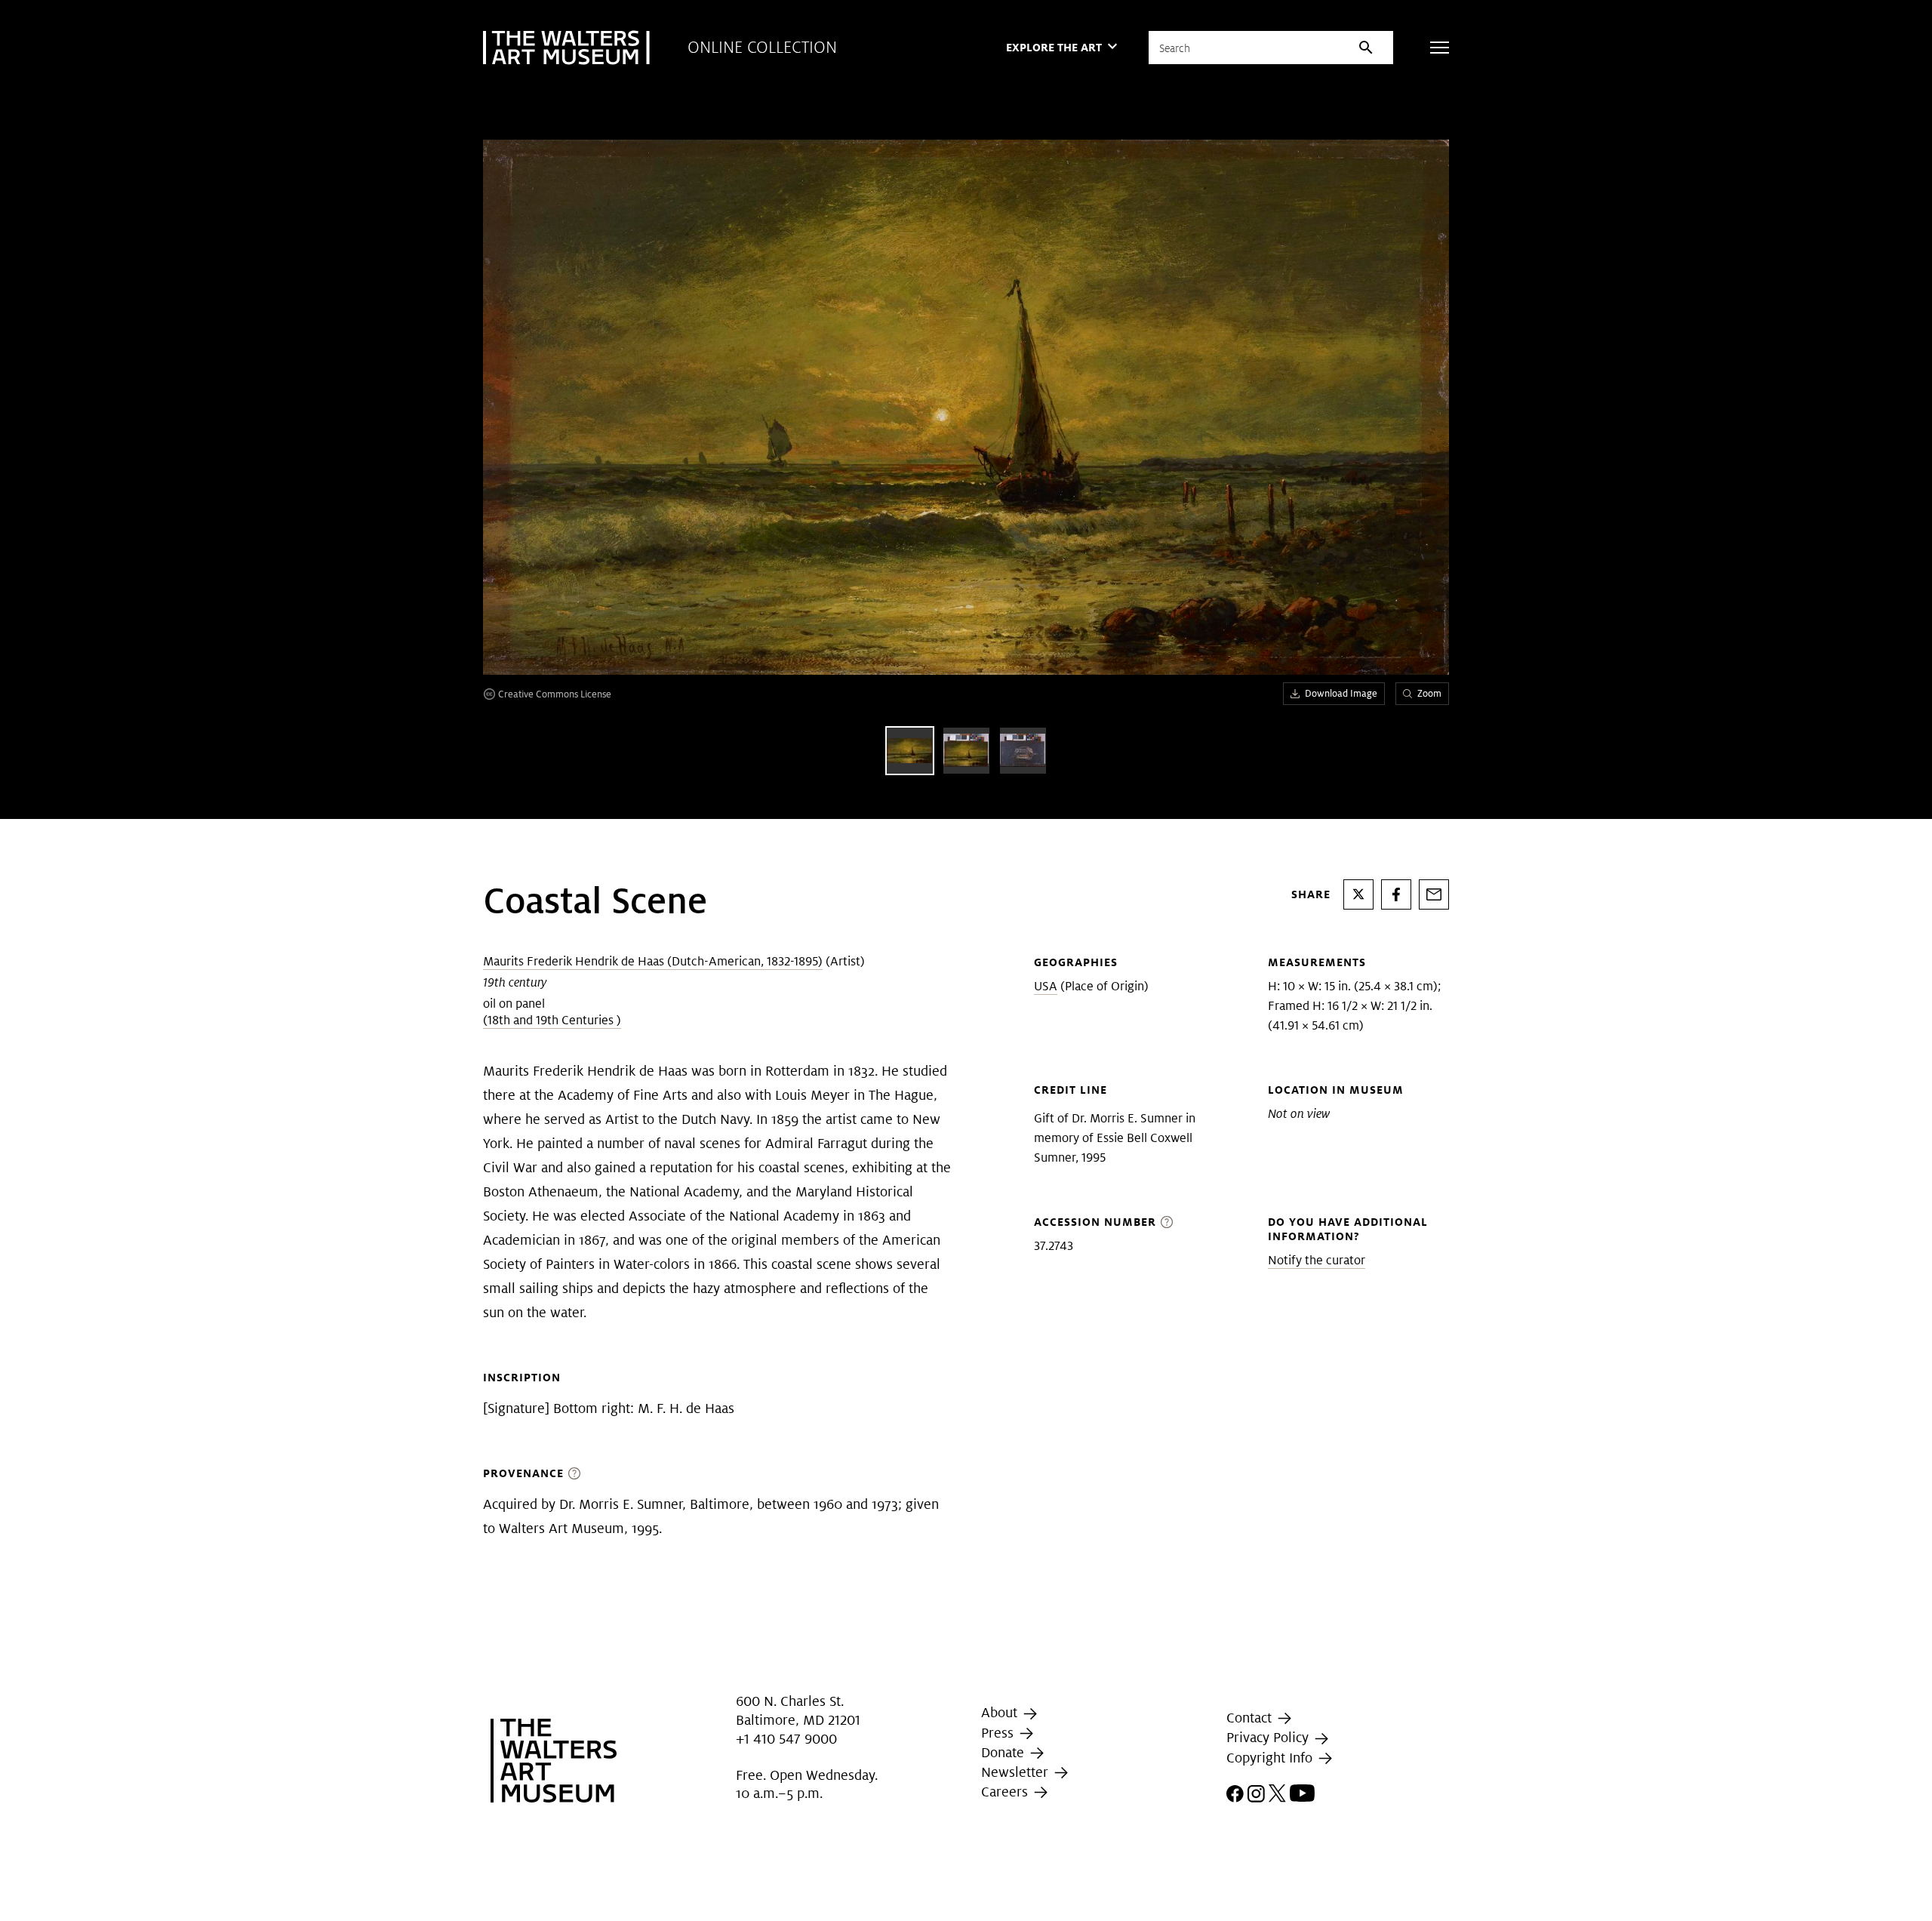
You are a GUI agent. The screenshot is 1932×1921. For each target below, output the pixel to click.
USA (1046, 986)
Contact (1251, 1718)
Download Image (1341, 693)
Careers (1006, 1792)
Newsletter (1017, 1772)
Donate (1004, 1752)
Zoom (1429, 693)
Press (999, 1733)
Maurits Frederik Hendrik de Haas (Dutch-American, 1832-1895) (653, 961)
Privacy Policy (1269, 1737)
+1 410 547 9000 (786, 1739)
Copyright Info (1271, 1758)
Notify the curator (1317, 1260)
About (1001, 1713)
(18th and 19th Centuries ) (552, 1020)
